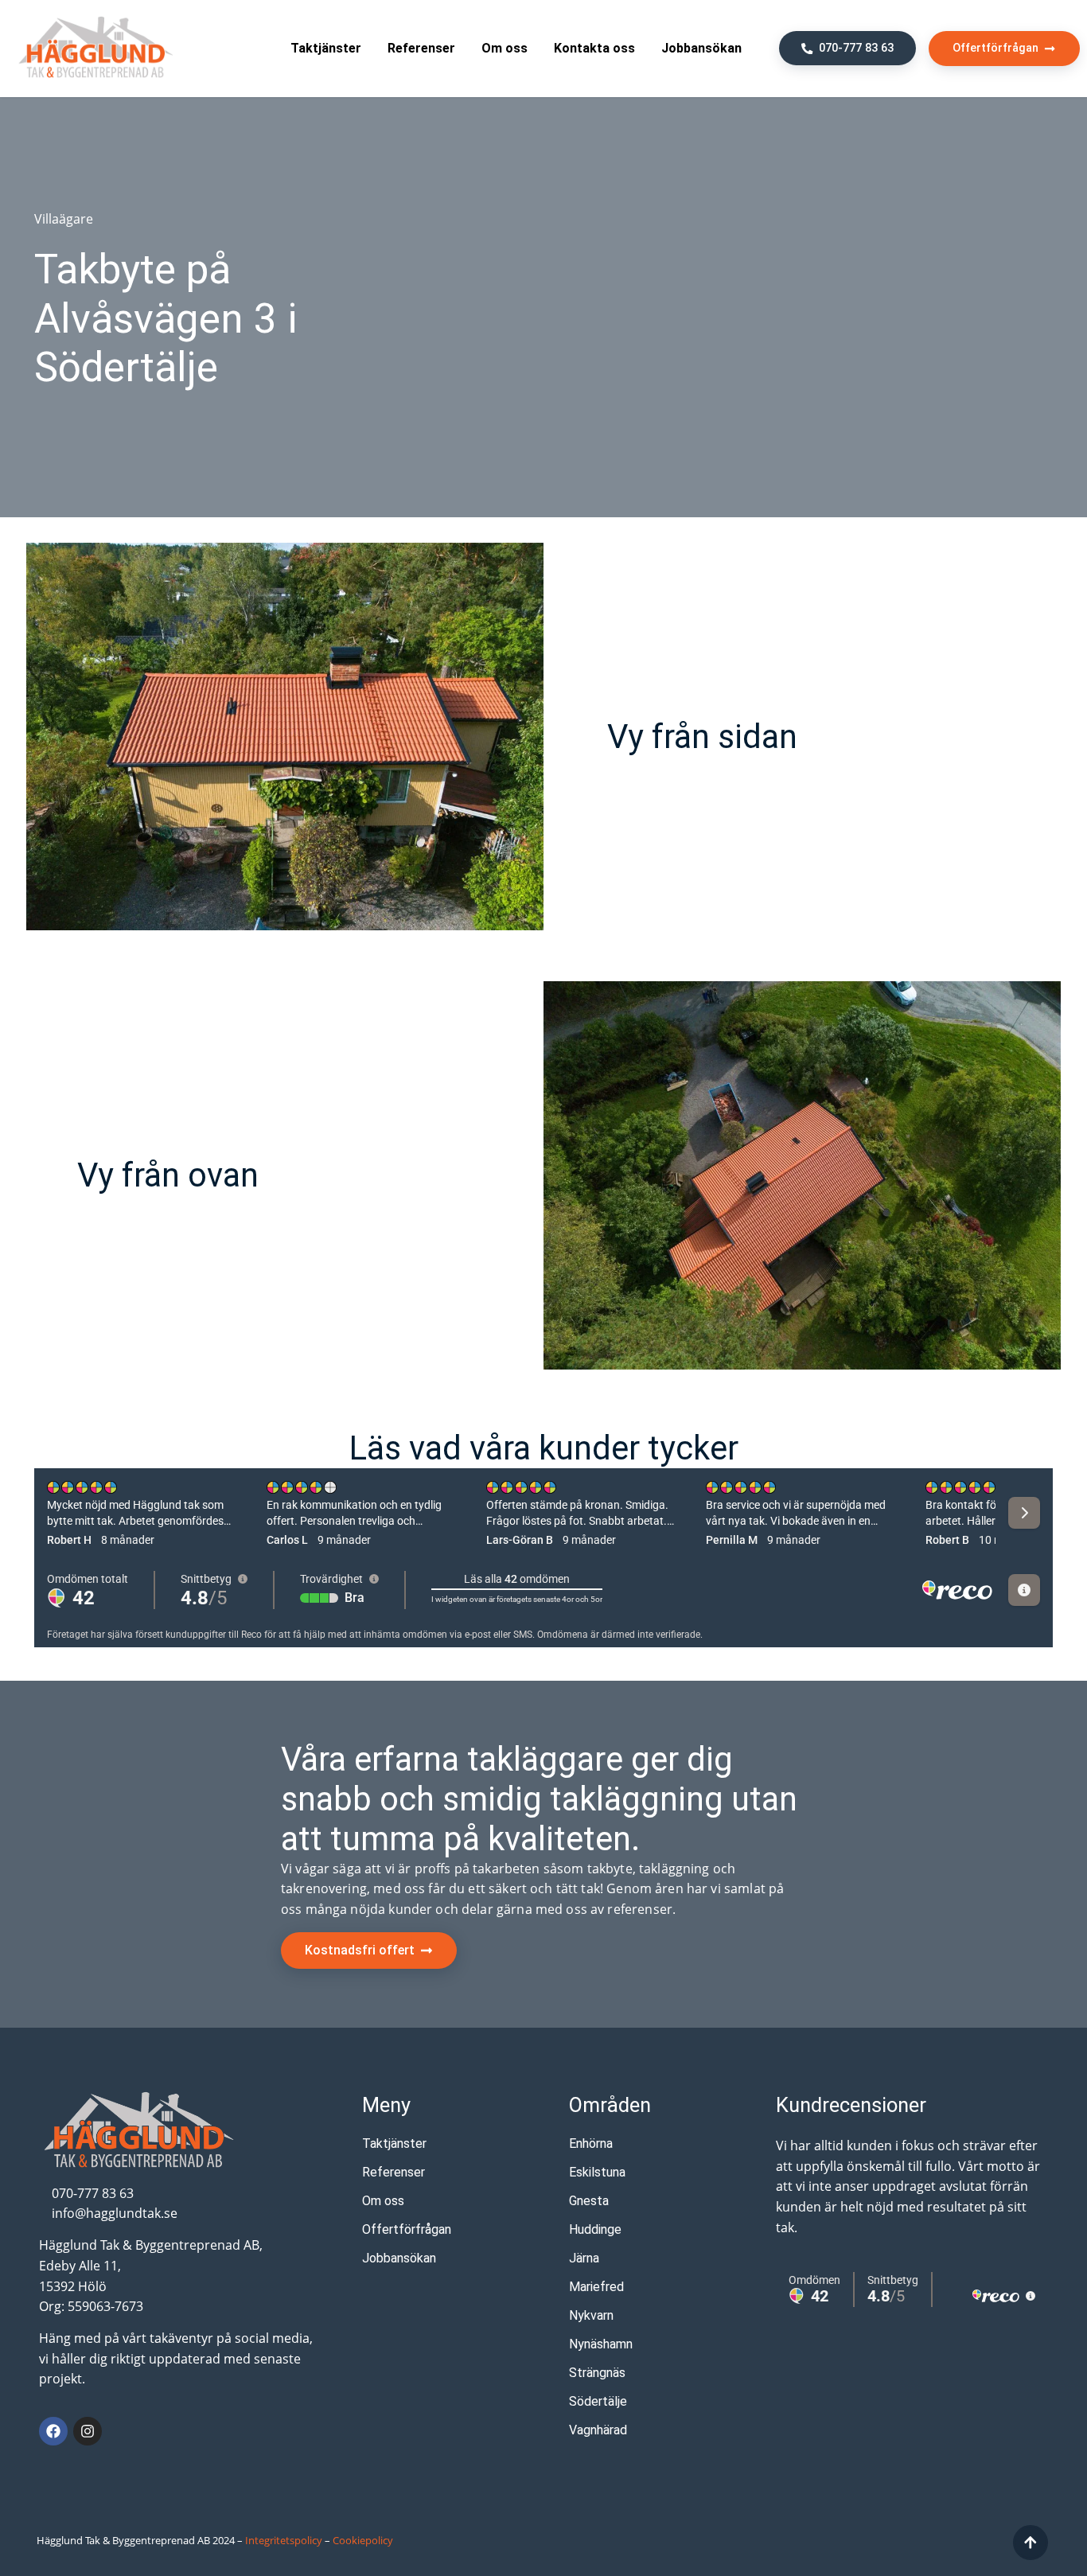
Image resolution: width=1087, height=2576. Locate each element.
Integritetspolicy (284, 2540)
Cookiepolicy (363, 2540)
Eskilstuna (597, 2172)
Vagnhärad (598, 2430)
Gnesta (589, 2201)
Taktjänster (326, 48)
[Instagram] (88, 2431)
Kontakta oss (594, 48)
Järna (584, 2258)
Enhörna (591, 2143)
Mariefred (596, 2287)
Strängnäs (597, 2373)
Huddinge (595, 2229)
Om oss (505, 48)
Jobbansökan (701, 48)
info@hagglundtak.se (115, 2213)
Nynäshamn (601, 2344)
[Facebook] (53, 2431)
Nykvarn (591, 2315)
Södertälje (598, 2401)
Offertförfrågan (407, 2229)
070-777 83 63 (93, 2193)
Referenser (421, 48)
